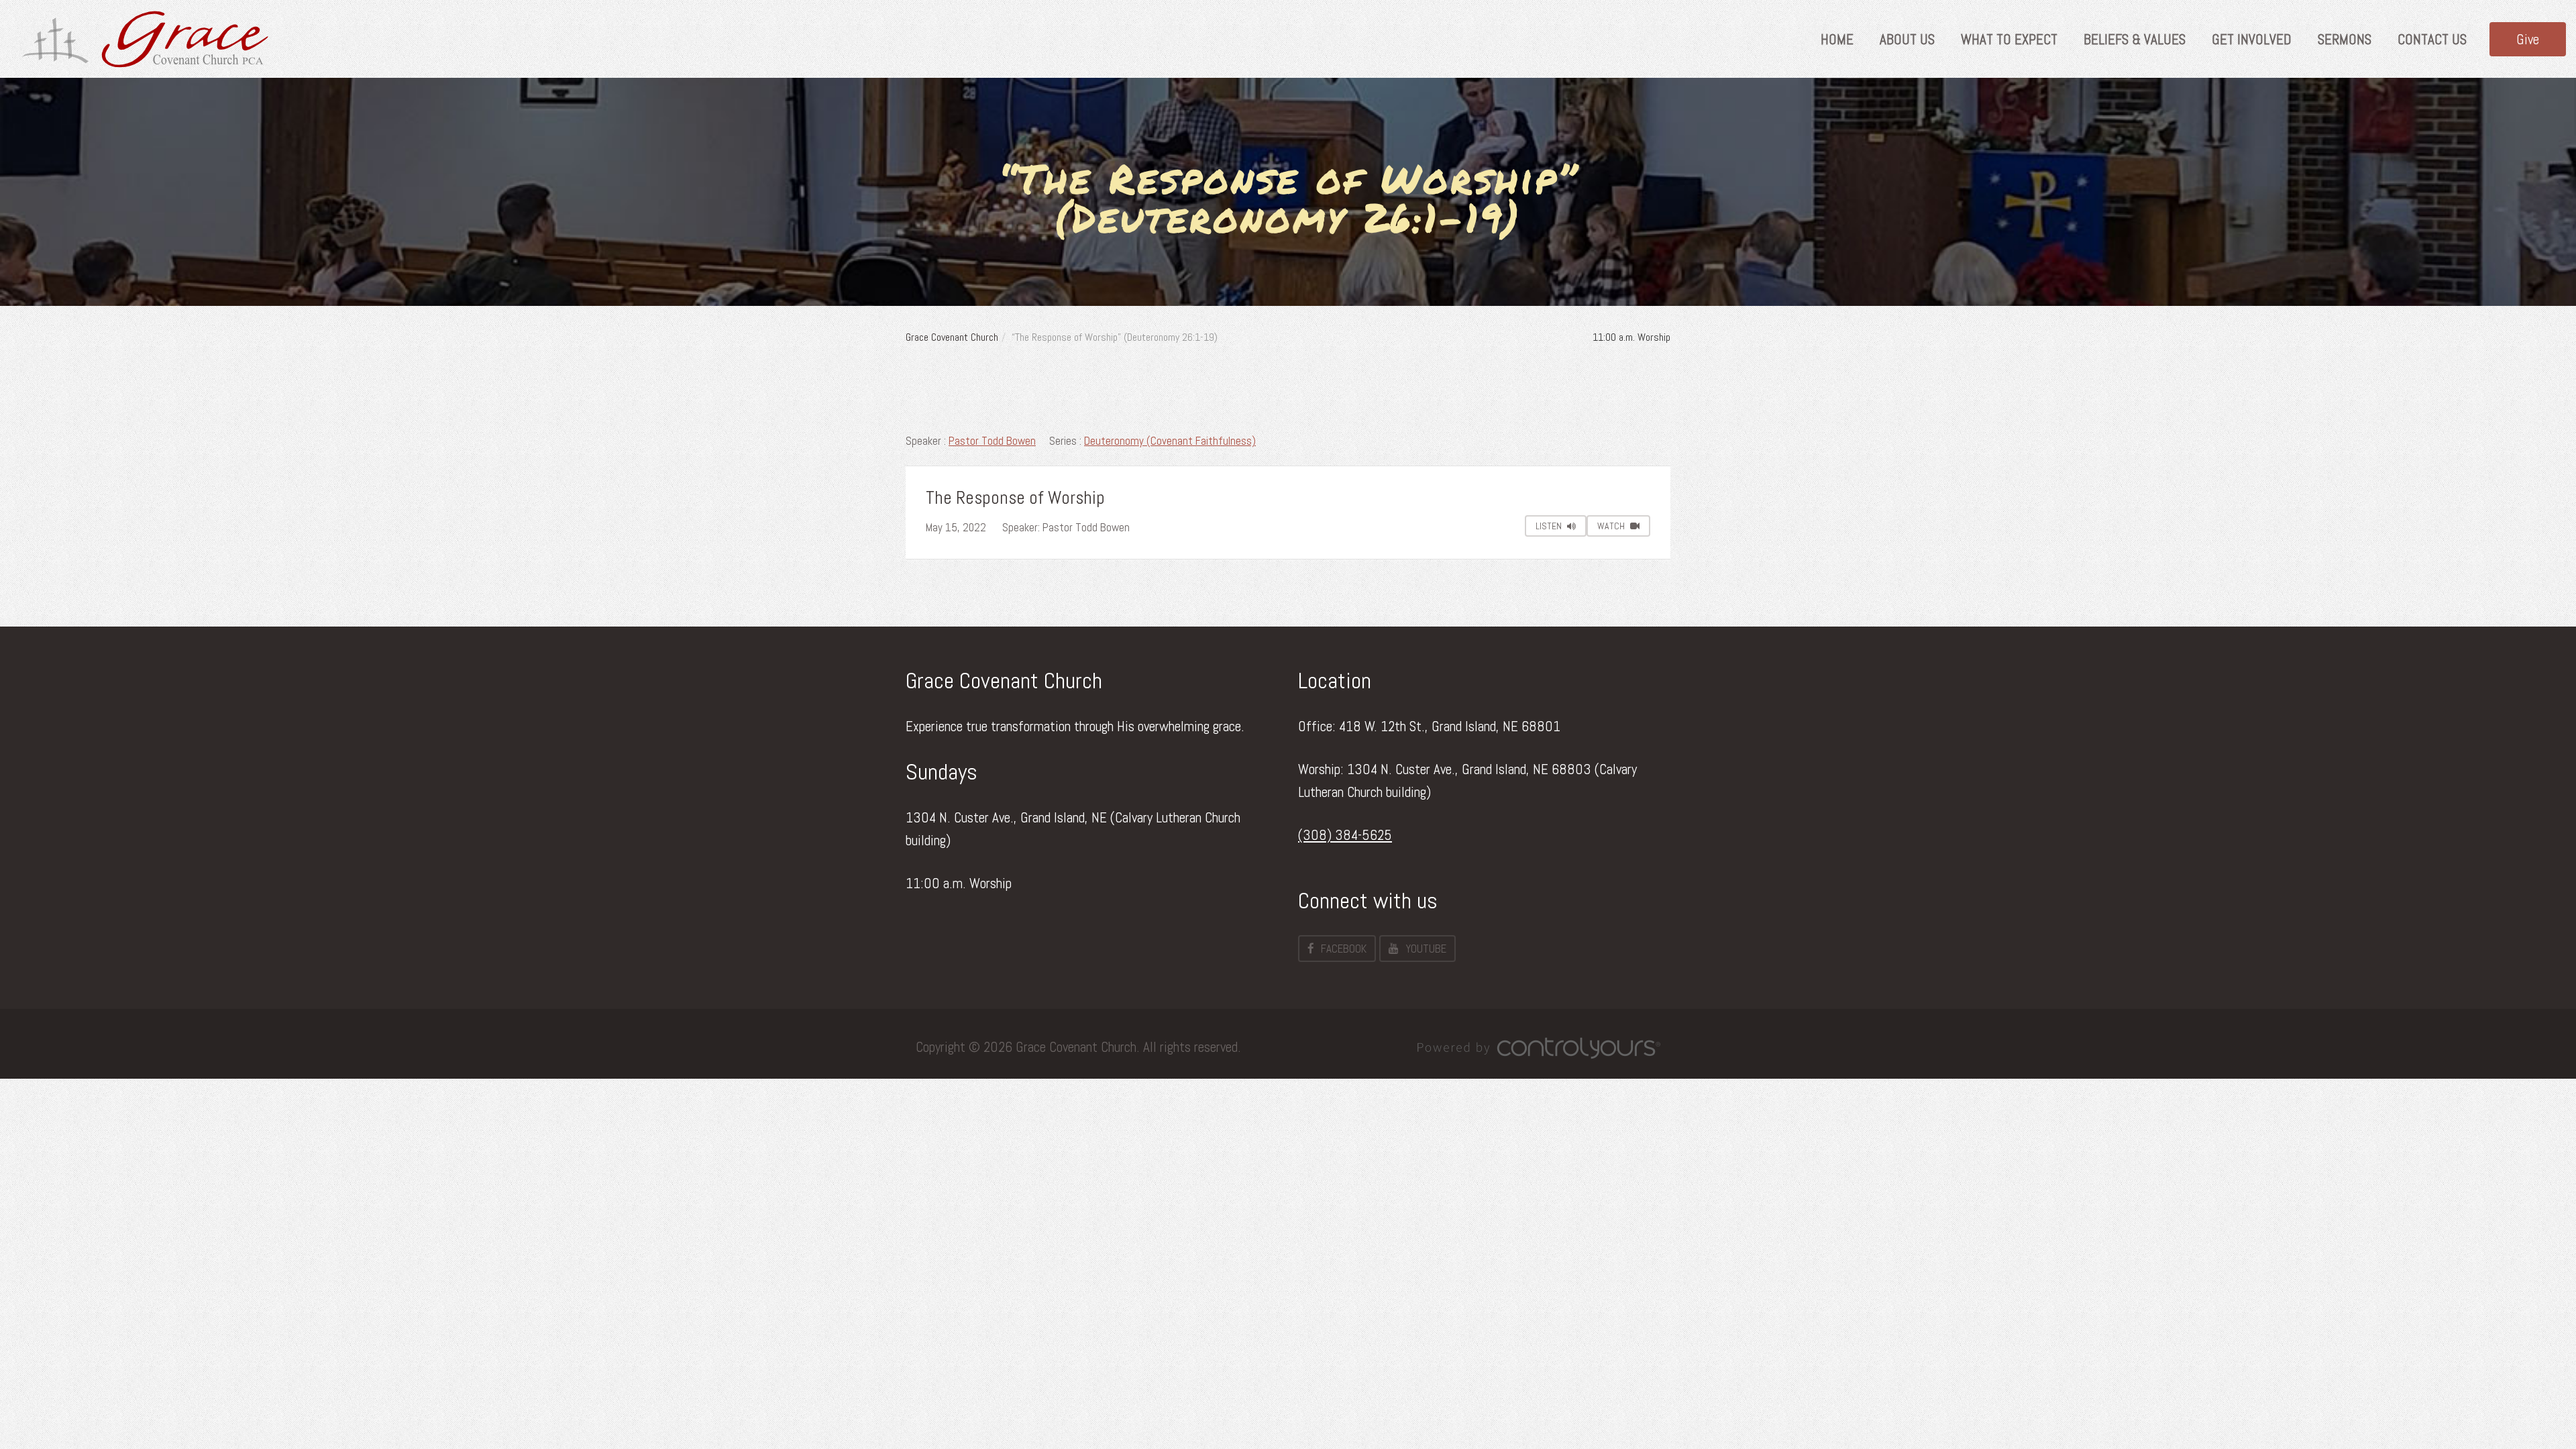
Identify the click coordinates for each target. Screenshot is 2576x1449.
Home (1837, 39)
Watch (1612, 526)
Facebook (1344, 949)
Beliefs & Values (2135, 39)
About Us (1907, 39)
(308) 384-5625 (1345, 835)
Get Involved (2252, 39)
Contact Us (2432, 39)
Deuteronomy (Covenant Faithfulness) (1170, 441)
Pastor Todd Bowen (992, 441)
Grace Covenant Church (952, 337)
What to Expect (2009, 39)
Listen (1550, 526)
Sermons (2345, 39)
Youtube (1426, 949)
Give (2528, 39)
